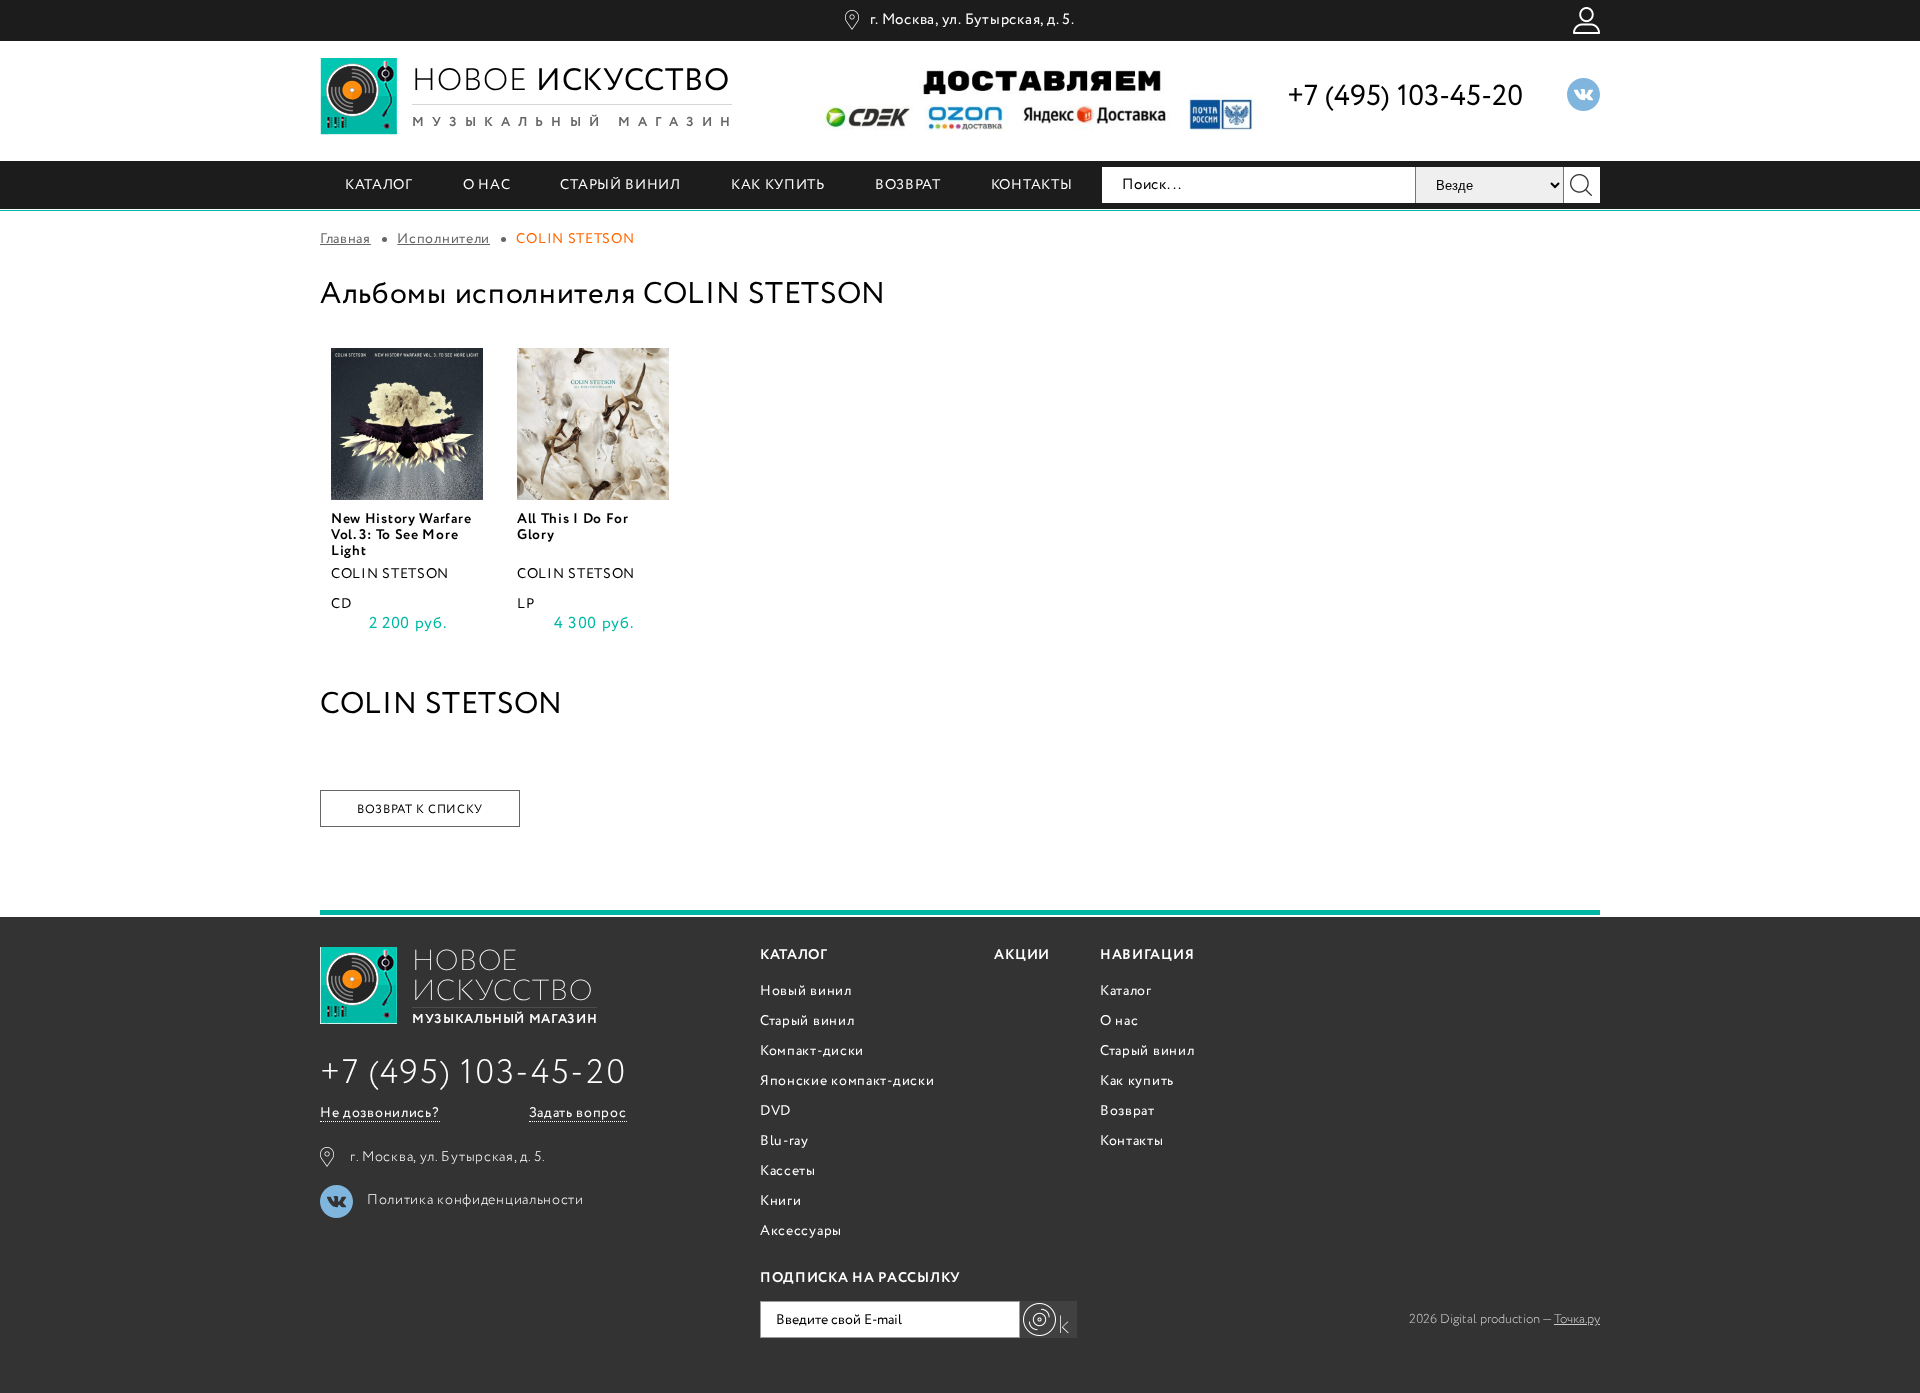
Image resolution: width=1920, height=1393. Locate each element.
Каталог (379, 185)
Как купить (778, 185)
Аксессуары (801, 1231)
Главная (345, 239)
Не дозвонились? (380, 1113)
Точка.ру (1577, 1319)
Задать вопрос (578, 1113)
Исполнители (443, 239)
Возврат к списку (420, 809)
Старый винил (620, 185)
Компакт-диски (812, 1051)
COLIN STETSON (390, 574)
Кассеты (788, 1171)
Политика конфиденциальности (475, 1200)
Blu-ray (784, 1141)
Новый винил (806, 991)
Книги (781, 1201)
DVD (775, 1111)
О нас (487, 185)
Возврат (908, 185)
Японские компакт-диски (847, 1081)
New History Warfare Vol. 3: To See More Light (401, 535)
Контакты (1032, 185)
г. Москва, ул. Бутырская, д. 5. (972, 20)
